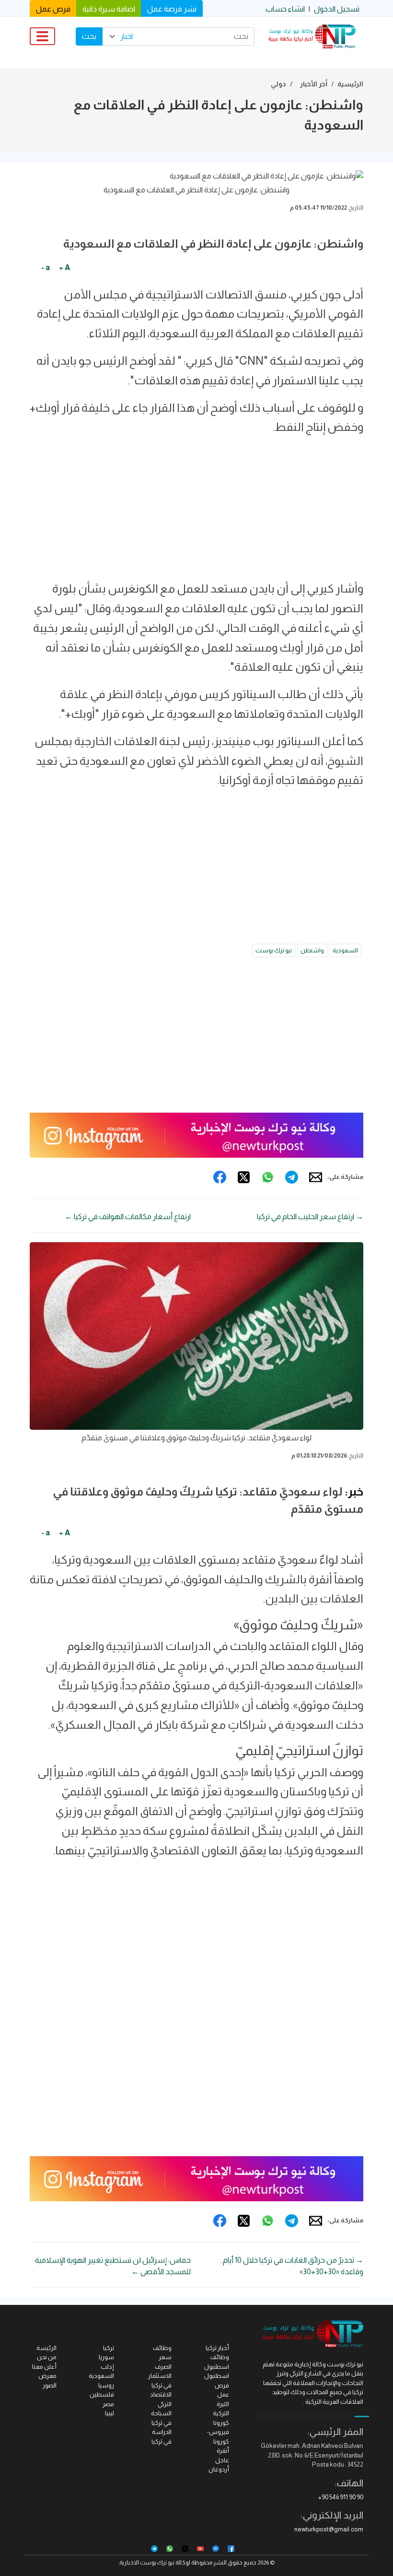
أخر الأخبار (314, 84)
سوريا (106, 2357)
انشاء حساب (285, 9)
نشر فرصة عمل (172, 9)
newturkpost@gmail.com (329, 2529)
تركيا (109, 2348)
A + (64, 267)
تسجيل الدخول (337, 9)
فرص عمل (53, 9)
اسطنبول (217, 2376)
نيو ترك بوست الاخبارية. (146, 2563)
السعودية (345, 950)
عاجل (222, 2460)
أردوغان (219, 2469)
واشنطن (312, 950)
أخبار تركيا (217, 2348)
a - (46, 267)
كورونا (221, 2423)
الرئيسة (46, 2348)
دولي (278, 84)
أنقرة (223, 2451)
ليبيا (110, 2413)
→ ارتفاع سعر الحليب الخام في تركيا (310, 1217)
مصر (108, 2404)
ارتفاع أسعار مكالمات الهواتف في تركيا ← (128, 1217)
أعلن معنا (44, 2367)
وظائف (162, 2348)
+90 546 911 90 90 (341, 2497)
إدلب (107, 2367)
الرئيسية (350, 84)
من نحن (47, 2357)
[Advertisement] (196, 512)
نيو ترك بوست (274, 950)
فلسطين (102, 2394)
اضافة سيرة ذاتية (109, 9)
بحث (89, 36)
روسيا (106, 2385)
